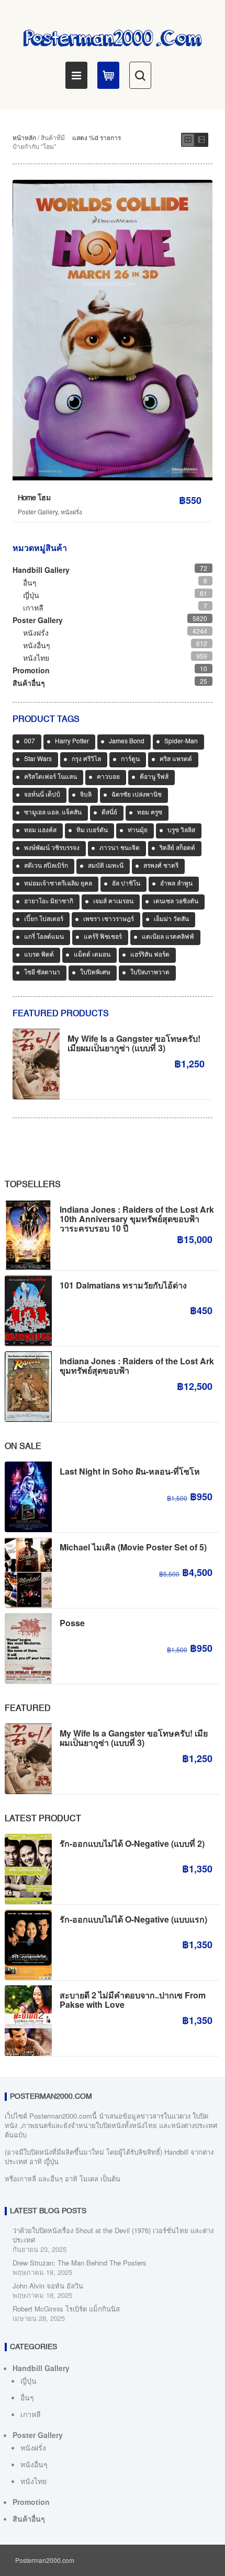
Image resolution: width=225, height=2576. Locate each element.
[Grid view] (188, 140)
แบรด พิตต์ (39, 955)
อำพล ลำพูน (176, 884)
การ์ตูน (130, 760)
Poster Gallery (38, 511)
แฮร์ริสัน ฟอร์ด (150, 955)
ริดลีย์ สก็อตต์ (177, 848)
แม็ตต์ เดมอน (92, 955)
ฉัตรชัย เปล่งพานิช (137, 795)
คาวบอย (108, 777)
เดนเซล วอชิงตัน (176, 902)
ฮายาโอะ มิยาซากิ (49, 902)
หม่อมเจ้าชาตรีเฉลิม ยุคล (58, 884)
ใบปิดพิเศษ (95, 973)
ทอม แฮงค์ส (40, 831)
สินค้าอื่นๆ (29, 683)
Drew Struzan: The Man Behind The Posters (80, 2263)
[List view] (201, 140)
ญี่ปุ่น (31, 595)
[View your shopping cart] (108, 75)
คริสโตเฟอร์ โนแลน (50, 777)
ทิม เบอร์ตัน (92, 831)
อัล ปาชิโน (126, 884)
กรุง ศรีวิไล (86, 760)
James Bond (127, 742)
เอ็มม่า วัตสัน (171, 919)
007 (30, 742)
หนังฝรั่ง (71, 511)
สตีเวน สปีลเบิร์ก (46, 866)
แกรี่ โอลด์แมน (44, 937)
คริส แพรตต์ (176, 760)
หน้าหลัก (24, 137)
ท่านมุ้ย (138, 831)
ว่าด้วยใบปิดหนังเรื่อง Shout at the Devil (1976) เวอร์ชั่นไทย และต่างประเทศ (113, 2235)
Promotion (31, 670)
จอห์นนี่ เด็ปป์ (42, 795)
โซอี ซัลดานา (42, 973)
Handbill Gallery (41, 570)
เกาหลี (33, 607)
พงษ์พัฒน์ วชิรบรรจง (52, 848)
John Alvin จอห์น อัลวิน (48, 2286)
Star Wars (38, 760)
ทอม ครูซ (150, 813)
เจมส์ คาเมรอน (113, 902)
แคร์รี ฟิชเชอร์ (103, 937)
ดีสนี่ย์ (109, 813)
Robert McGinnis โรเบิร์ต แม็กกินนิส (66, 2309)
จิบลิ (86, 795)
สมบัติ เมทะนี (106, 866)
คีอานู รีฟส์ (154, 777)
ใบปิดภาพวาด (150, 973)
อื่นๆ (30, 582)
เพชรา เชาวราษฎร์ (109, 919)
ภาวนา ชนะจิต (120, 848)
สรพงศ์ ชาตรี (161, 866)
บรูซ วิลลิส (181, 831)
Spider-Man (181, 742)
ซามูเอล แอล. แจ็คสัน (53, 813)
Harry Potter (72, 742)
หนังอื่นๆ (37, 645)
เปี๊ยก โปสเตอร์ (44, 919)
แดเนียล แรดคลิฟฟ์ (168, 937)
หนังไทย (36, 658)
